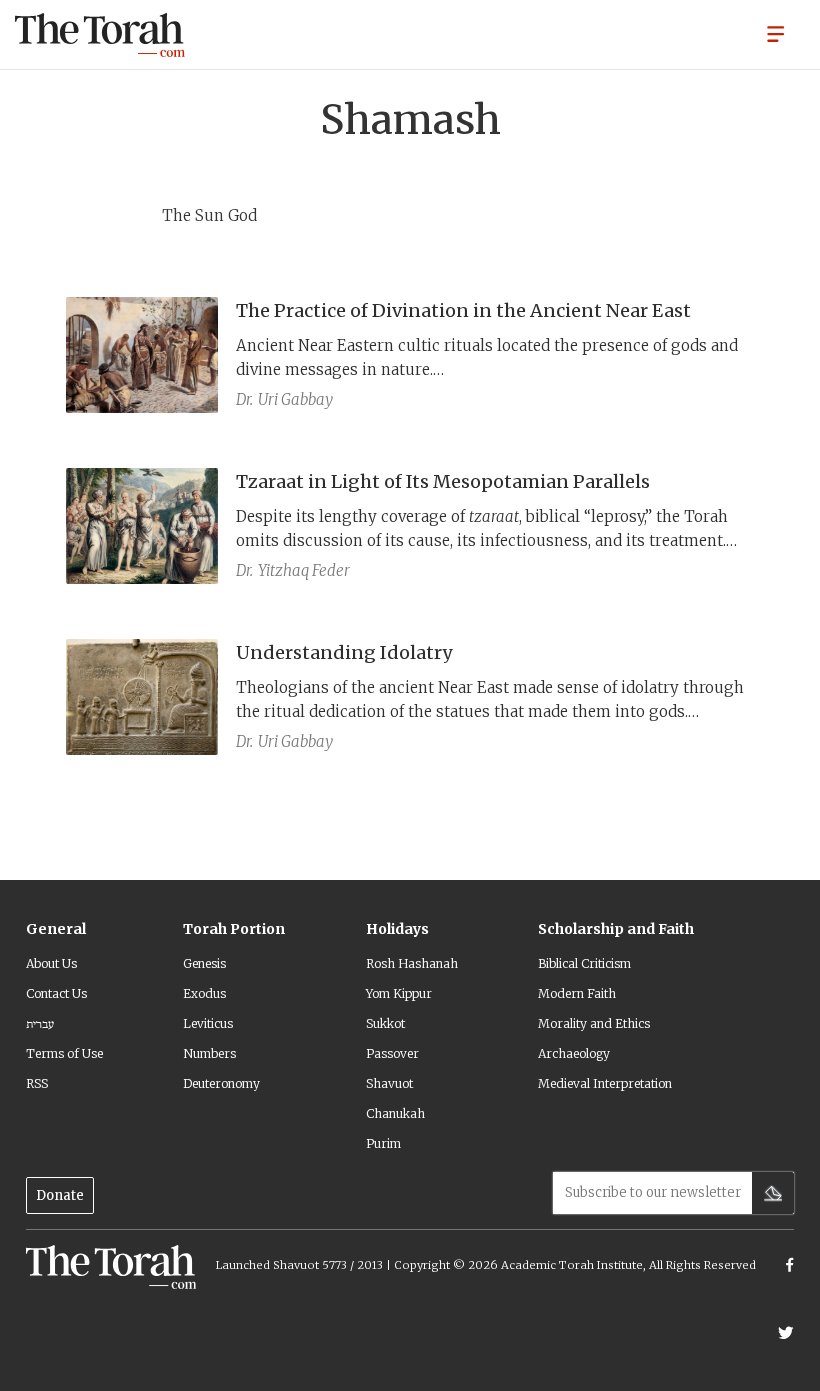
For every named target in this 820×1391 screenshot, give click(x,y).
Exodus (204, 993)
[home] (100, 35)
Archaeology (574, 1053)
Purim (383, 1143)
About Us (51, 963)
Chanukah (395, 1113)
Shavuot (389, 1083)
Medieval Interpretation (605, 1083)
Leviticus (208, 1023)
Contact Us (56, 993)
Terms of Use (64, 1053)
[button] (776, 33)
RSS (37, 1083)
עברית (40, 1023)
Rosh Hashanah (412, 963)
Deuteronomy (221, 1083)
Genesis (204, 963)
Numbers (209, 1053)
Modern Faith (577, 993)
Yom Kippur (399, 993)
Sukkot (385, 1023)
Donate (60, 1195)
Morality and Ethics (594, 1023)
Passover (392, 1053)
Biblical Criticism (584, 963)
